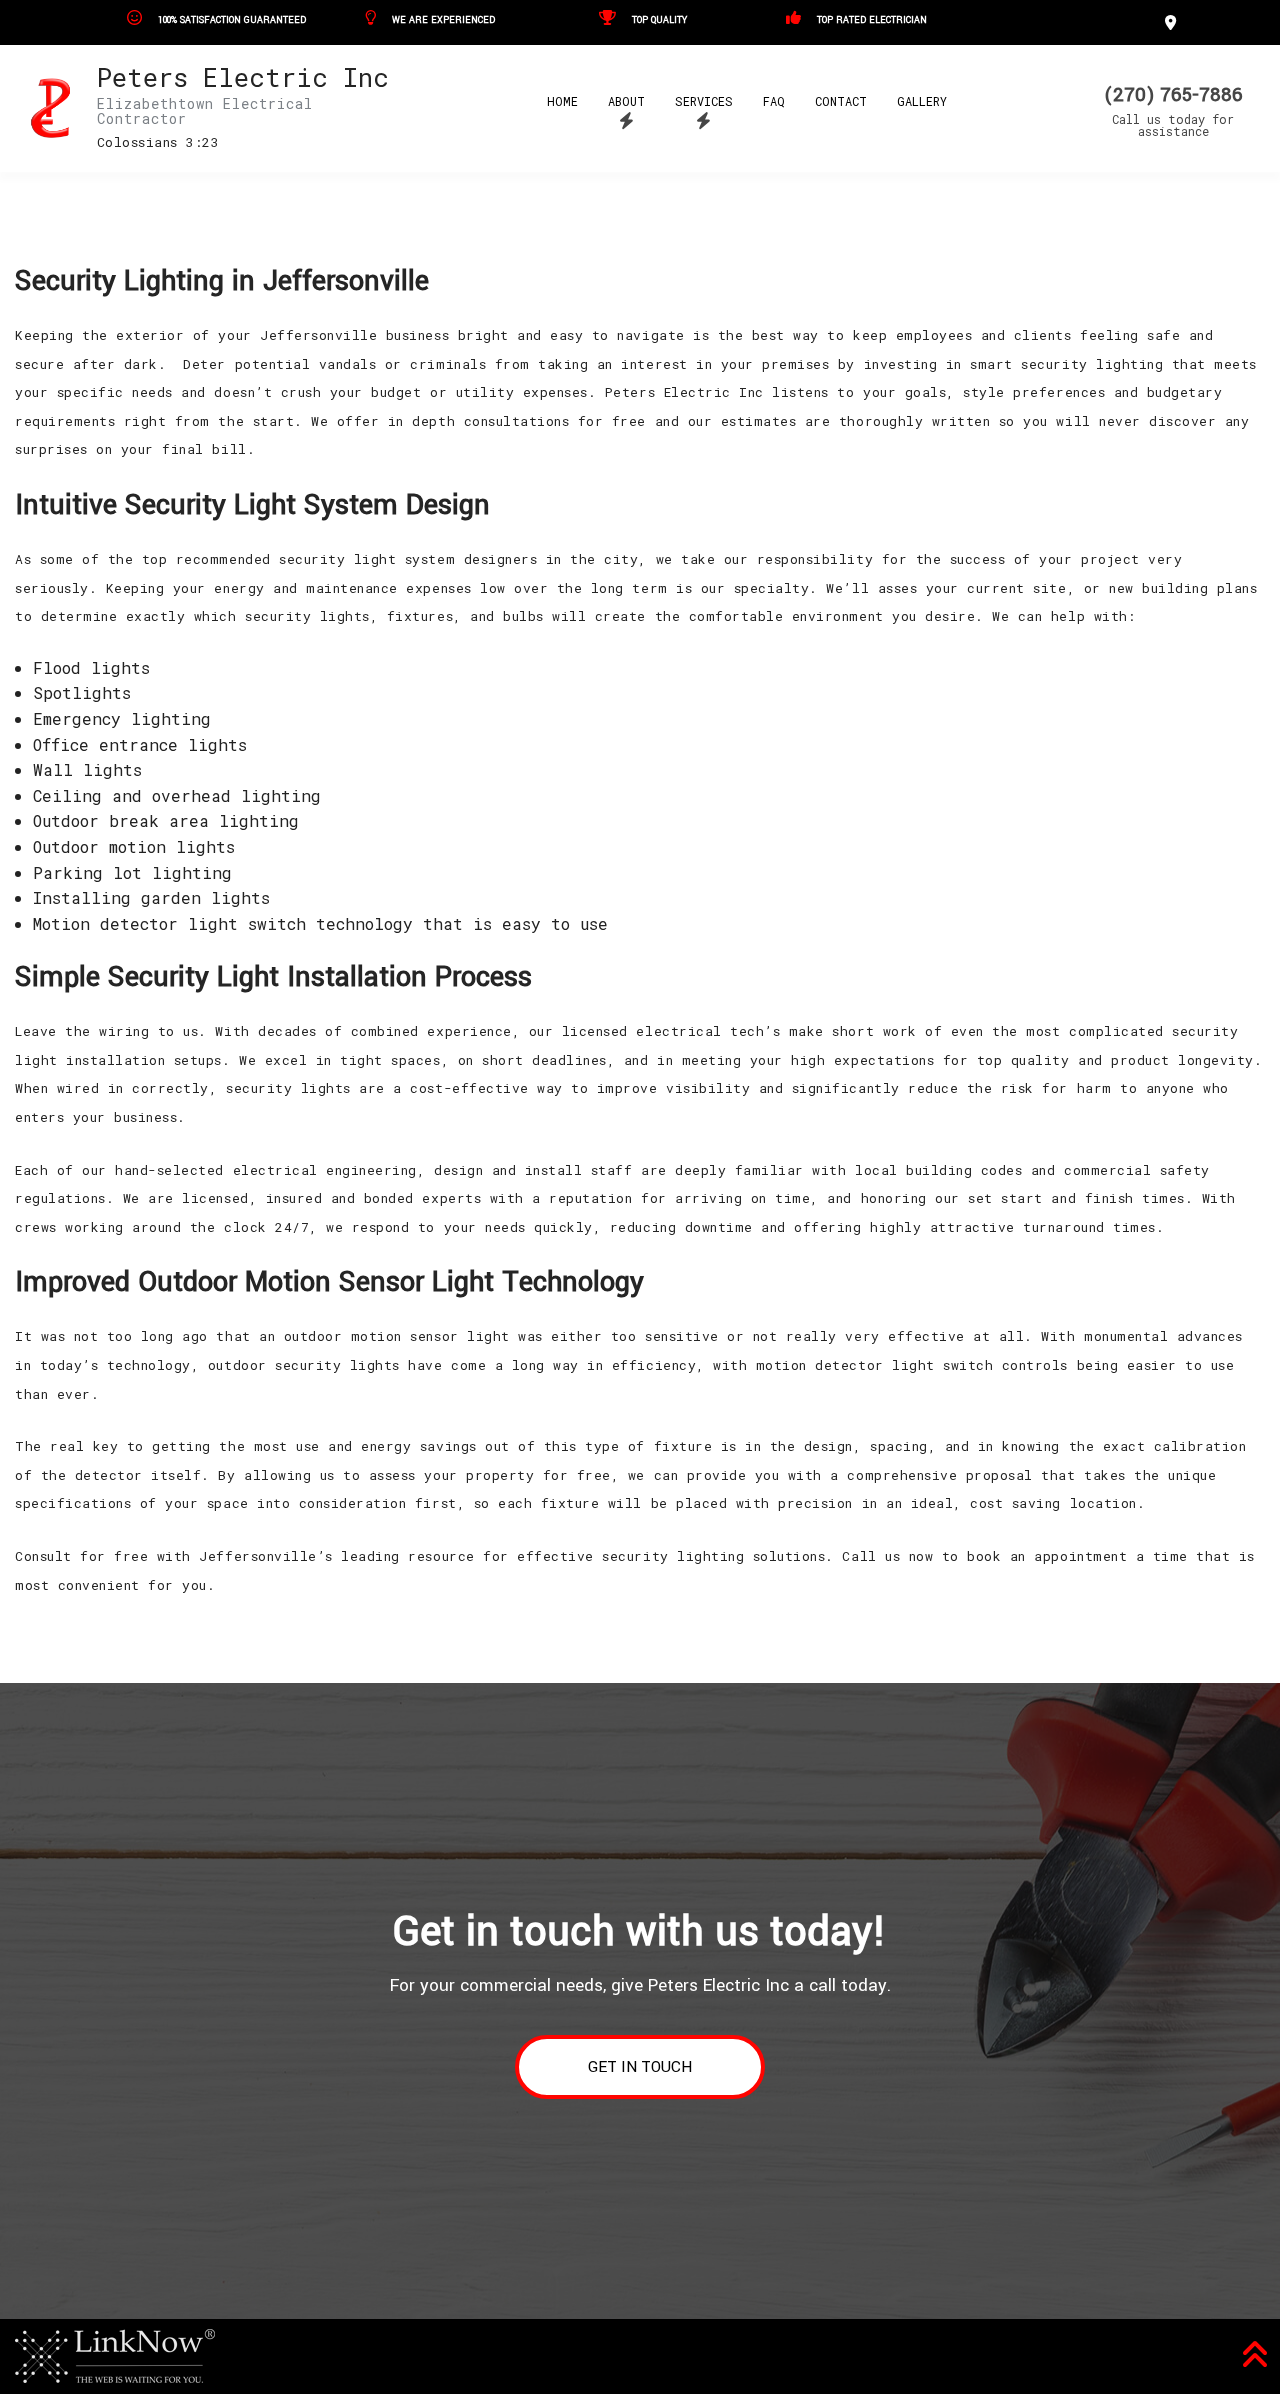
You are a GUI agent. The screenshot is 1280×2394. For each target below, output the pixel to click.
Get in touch (640, 2067)
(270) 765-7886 (1173, 95)
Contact (841, 101)
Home (562, 101)
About (626, 101)
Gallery (922, 101)
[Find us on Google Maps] (1173, 21)
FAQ (774, 101)
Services (704, 101)
